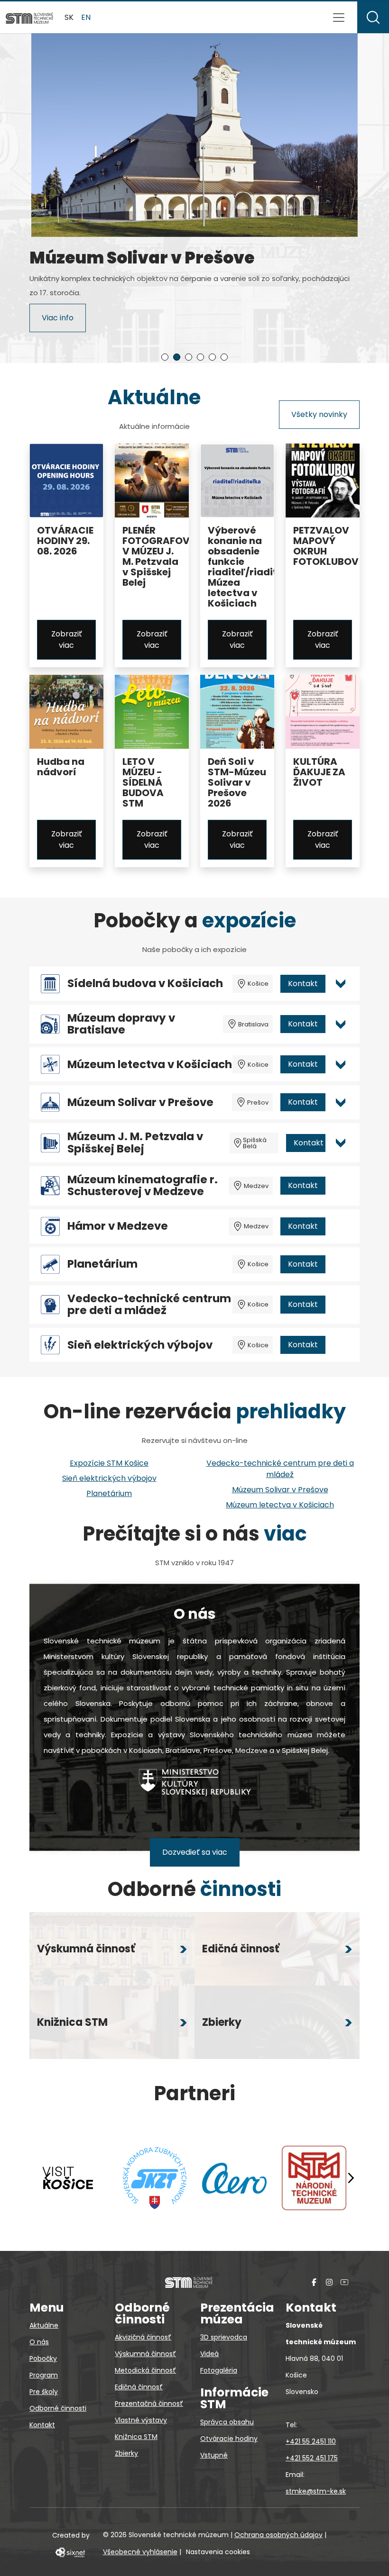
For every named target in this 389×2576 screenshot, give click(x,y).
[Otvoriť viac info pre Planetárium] (341, 1264)
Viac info (58, 322)
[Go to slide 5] (212, 357)
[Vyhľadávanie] (373, 17)
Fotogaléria (219, 2370)
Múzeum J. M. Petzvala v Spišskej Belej (135, 1143)
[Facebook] (314, 2282)
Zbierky (126, 2453)
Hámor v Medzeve (118, 1226)
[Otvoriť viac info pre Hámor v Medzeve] (341, 1226)
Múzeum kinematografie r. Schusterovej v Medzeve (143, 1186)
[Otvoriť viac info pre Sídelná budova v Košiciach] (341, 984)
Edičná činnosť (139, 2387)
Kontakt (303, 984)
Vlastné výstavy (141, 2420)
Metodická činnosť (145, 2370)
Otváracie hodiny (229, 2439)
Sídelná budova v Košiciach (145, 984)
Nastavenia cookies (218, 2552)
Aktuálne (44, 2325)
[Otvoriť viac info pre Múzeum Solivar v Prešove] (341, 1102)
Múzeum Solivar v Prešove (140, 1102)
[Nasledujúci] (351, 2178)
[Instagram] (329, 2282)
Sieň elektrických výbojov (140, 1345)
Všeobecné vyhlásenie (140, 2552)
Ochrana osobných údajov (278, 2535)
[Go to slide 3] (189, 357)
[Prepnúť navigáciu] (339, 18)
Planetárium (102, 1264)
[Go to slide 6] (224, 357)
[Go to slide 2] (177, 357)
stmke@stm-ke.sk (316, 2491)
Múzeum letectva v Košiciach (150, 1065)
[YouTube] (344, 2282)
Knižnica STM (136, 2437)
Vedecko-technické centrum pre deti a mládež (149, 1305)
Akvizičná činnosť (143, 2337)
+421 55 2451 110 (311, 2441)
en (86, 17)
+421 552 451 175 (312, 2458)
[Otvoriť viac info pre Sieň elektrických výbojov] (341, 1345)
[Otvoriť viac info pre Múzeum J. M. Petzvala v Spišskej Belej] (341, 1143)
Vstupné (214, 2455)
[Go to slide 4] (200, 357)
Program (44, 2375)
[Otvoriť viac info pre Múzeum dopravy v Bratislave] (341, 1024)
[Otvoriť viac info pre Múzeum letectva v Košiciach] (341, 1064)
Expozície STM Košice (109, 1463)
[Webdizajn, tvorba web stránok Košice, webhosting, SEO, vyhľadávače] (69, 2552)
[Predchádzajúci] (48, 2178)
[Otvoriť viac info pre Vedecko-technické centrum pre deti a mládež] (341, 1305)
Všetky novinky (319, 414)
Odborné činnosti (58, 2408)
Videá (209, 2354)
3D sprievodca (224, 2337)
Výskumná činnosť (145, 2354)
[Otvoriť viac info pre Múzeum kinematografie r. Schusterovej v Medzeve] (341, 1186)
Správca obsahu (227, 2422)
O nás (39, 2342)
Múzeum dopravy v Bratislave (121, 1024)
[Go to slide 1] (165, 357)
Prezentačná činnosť (149, 2404)
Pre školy (44, 2392)
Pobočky (43, 2358)
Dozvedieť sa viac (195, 1852)
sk (69, 17)
